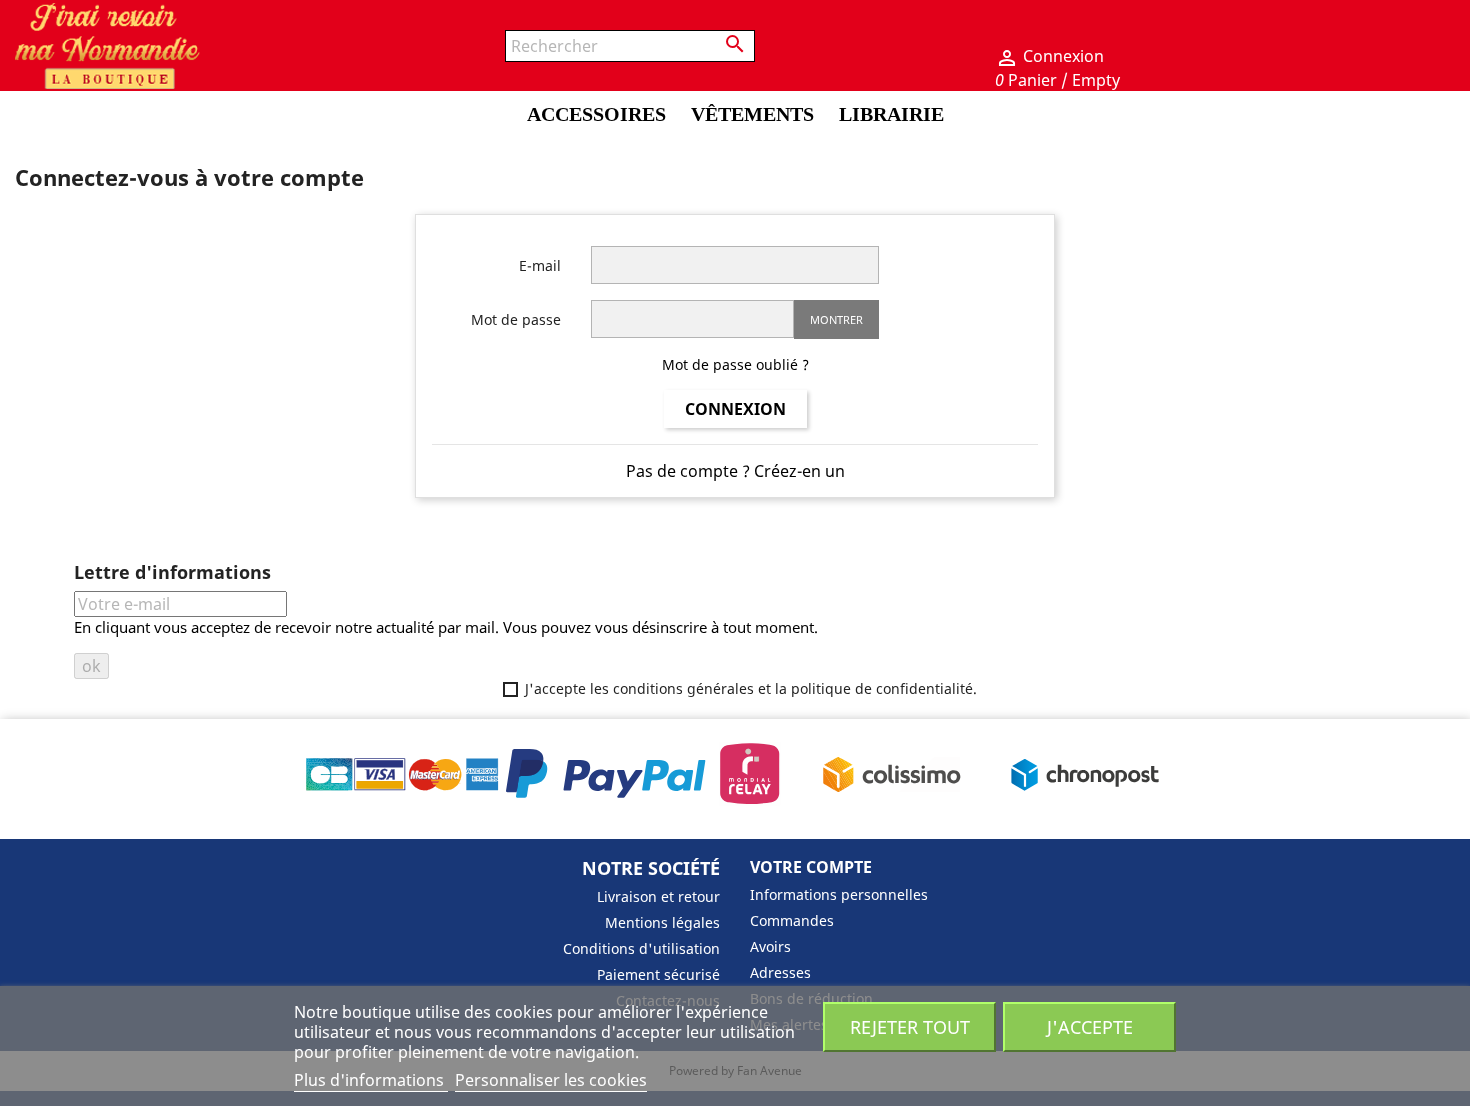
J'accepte (1090, 1026)
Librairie (891, 114)
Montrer (836, 319)
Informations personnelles (839, 894)
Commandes (792, 920)
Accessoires (596, 114)
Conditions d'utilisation (641, 948)
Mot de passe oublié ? (735, 364)
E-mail (540, 265)
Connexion (735, 409)
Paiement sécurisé (658, 974)
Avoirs (770, 946)
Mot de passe (516, 319)
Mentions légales (662, 922)
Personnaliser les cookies (551, 1080)
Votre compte (811, 867)
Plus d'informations (371, 1080)
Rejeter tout (910, 1026)
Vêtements (752, 114)
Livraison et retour (658, 896)
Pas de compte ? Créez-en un (735, 471)
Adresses (780, 972)
